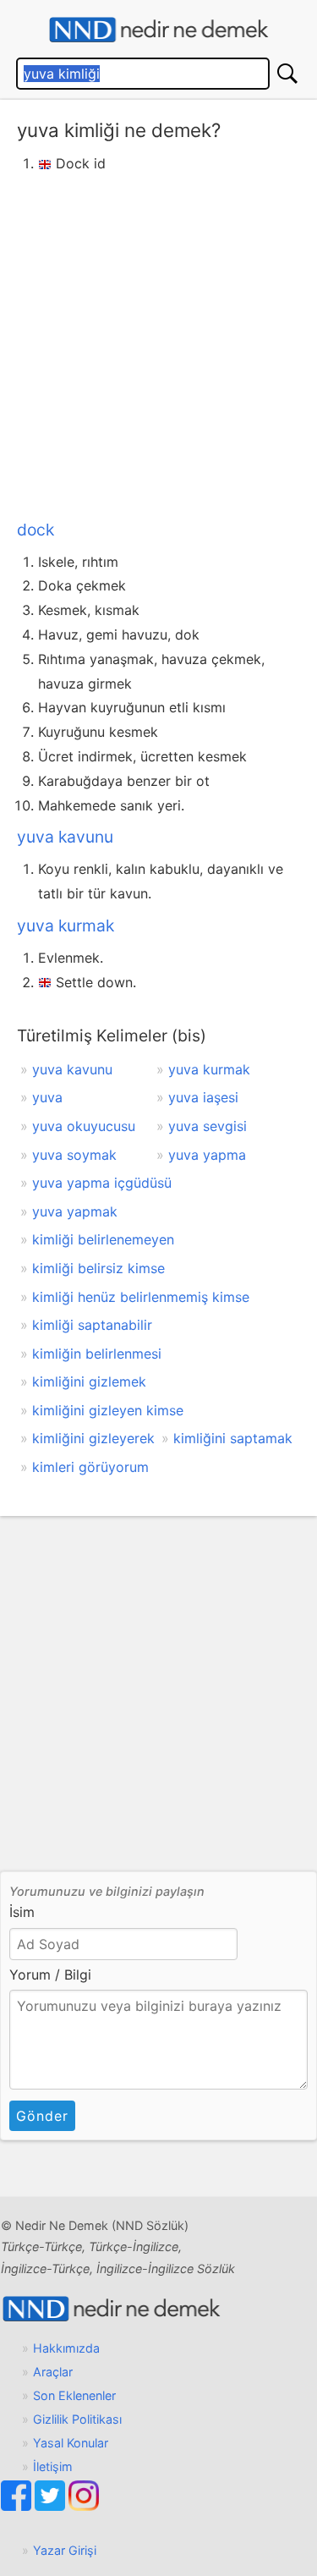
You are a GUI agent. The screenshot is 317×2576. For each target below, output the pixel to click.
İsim (22, 1912)
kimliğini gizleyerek (93, 1438)
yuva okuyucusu (84, 1126)
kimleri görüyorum (90, 1467)
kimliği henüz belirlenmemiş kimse (141, 1297)
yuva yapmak (75, 1211)
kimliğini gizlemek (89, 1381)
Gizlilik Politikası (77, 2419)
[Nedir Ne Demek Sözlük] (158, 30)
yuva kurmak (66, 925)
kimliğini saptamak (233, 1438)
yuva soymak (74, 1155)
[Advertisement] (158, 343)
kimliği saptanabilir (92, 1325)
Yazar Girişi (65, 2550)
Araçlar (53, 2372)
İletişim (53, 2466)
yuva (47, 1097)
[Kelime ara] (287, 74)
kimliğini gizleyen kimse (108, 1410)
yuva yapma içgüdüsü (102, 1183)
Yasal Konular (71, 2443)
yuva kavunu (65, 837)
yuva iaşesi (203, 1097)
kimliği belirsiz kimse (98, 1268)
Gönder (42, 2116)
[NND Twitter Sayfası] (52, 2506)
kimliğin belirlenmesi (97, 1354)
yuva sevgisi (208, 1126)
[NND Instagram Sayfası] (84, 2506)
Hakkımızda (66, 2348)
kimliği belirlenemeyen (103, 1239)
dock (36, 530)
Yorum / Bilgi (50, 1975)
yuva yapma (207, 1155)
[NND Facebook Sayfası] (18, 2506)
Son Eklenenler (74, 2395)
